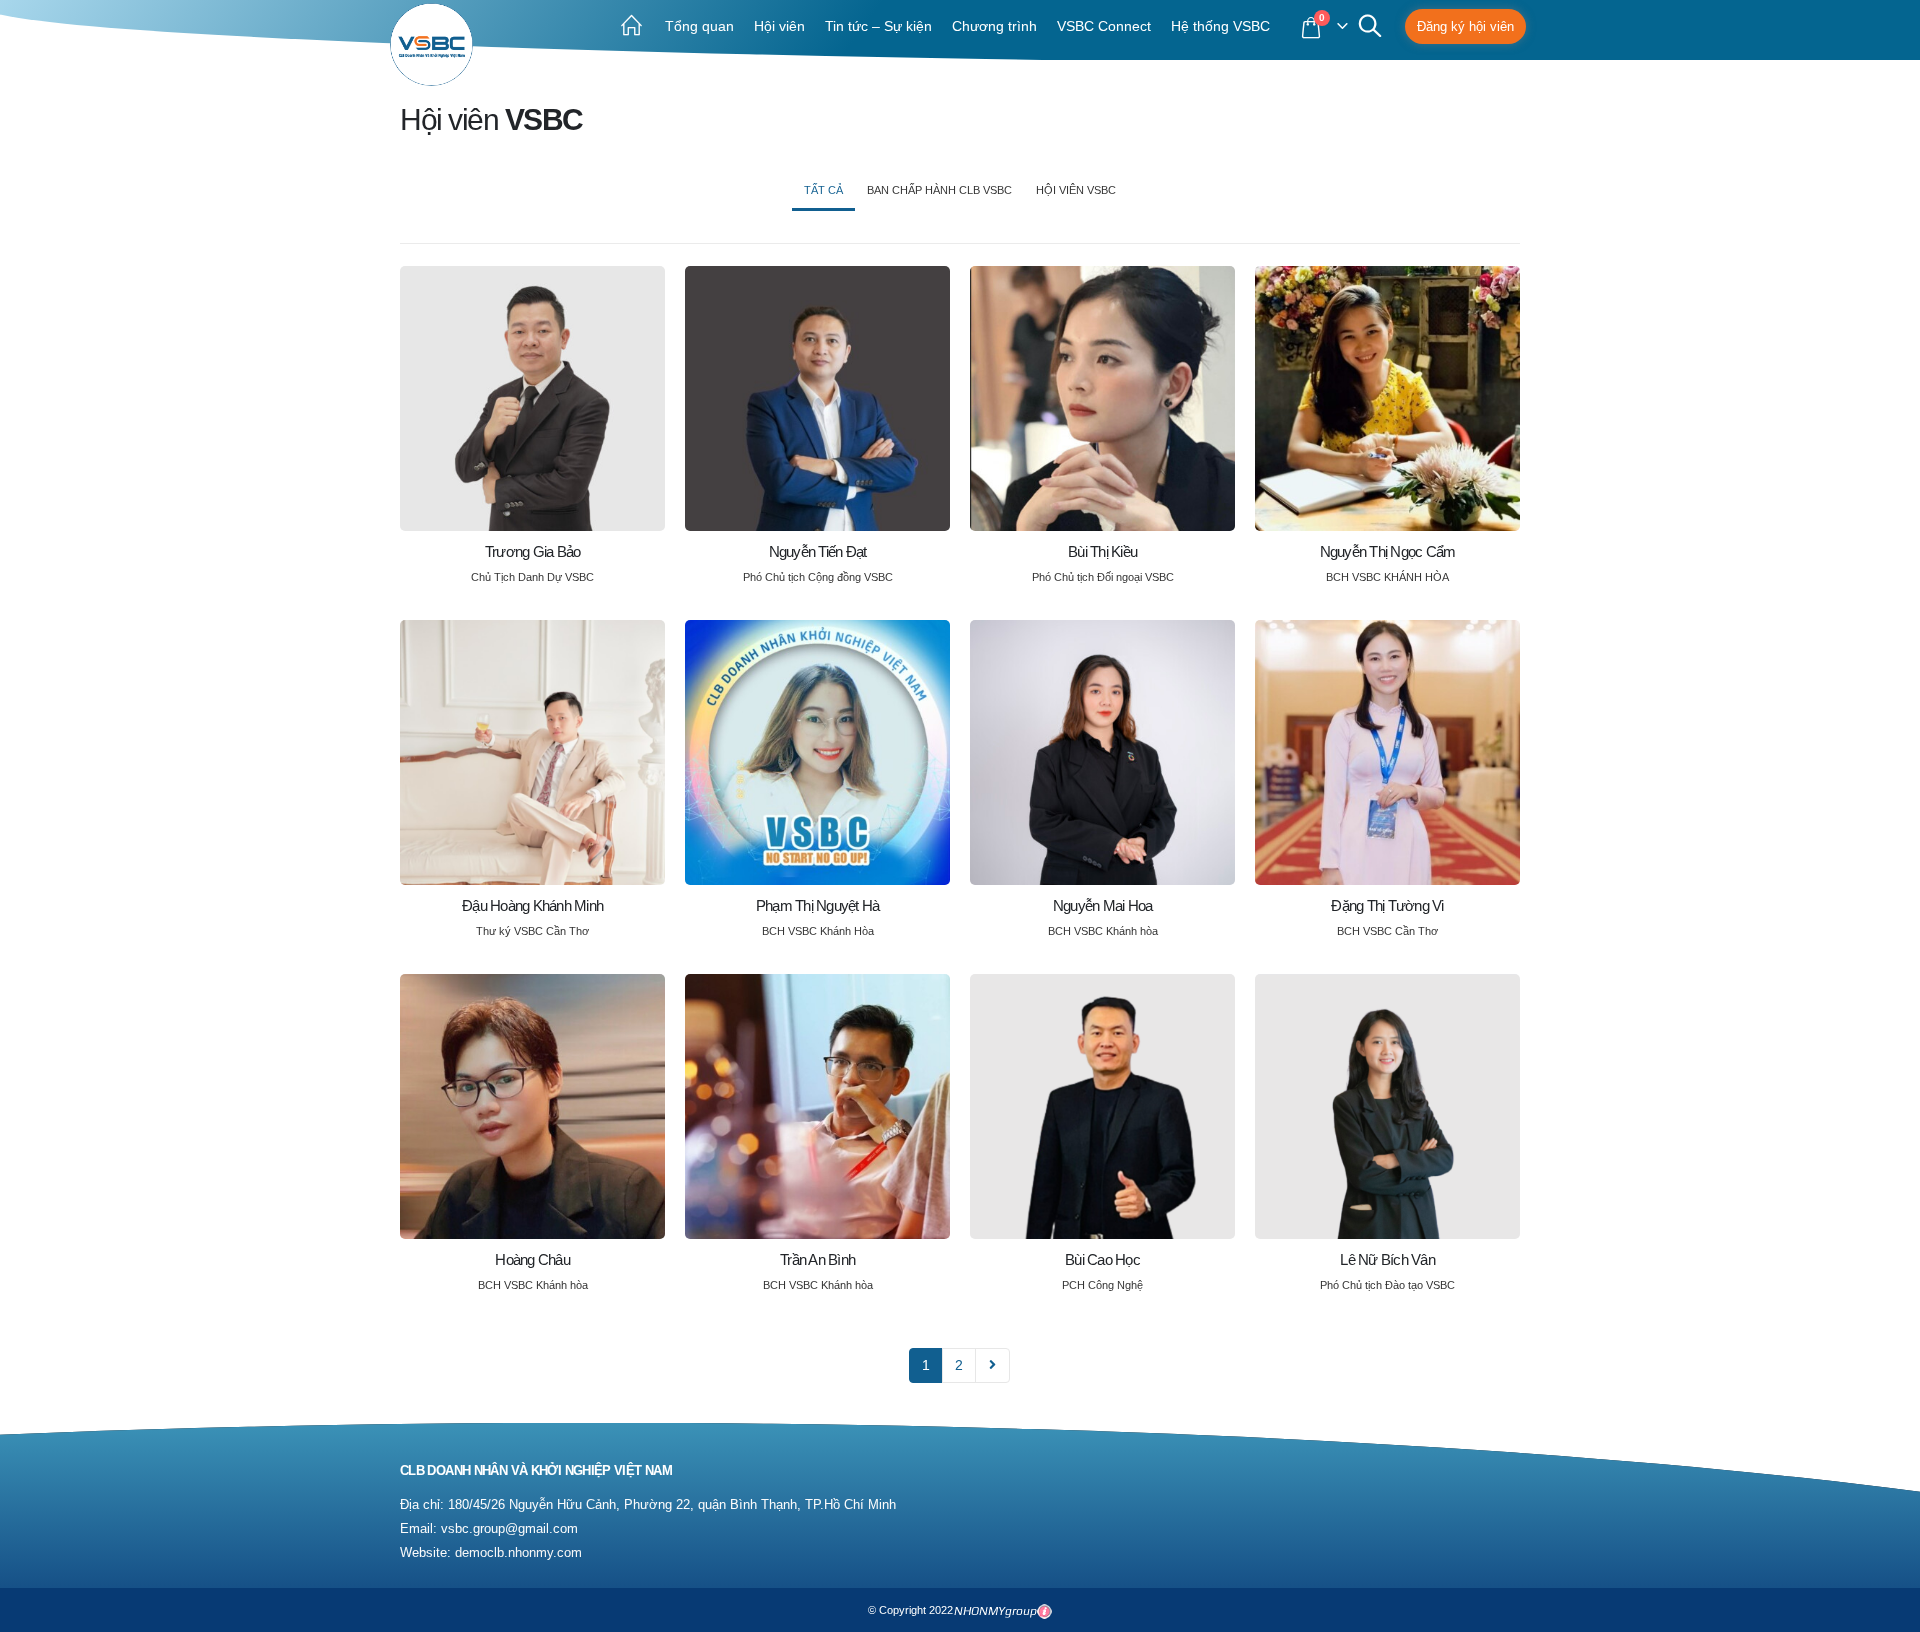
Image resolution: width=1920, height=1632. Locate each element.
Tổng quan (699, 26)
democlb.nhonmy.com (518, 1553)
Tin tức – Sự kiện (878, 26)
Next (992, 1365)
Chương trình (994, 26)
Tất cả (823, 190)
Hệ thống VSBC (1220, 26)
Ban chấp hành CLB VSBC (939, 190)
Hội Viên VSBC (1076, 190)
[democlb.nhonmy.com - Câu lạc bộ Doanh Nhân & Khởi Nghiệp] (431, 44)
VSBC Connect (1104, 26)
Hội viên (779, 26)
